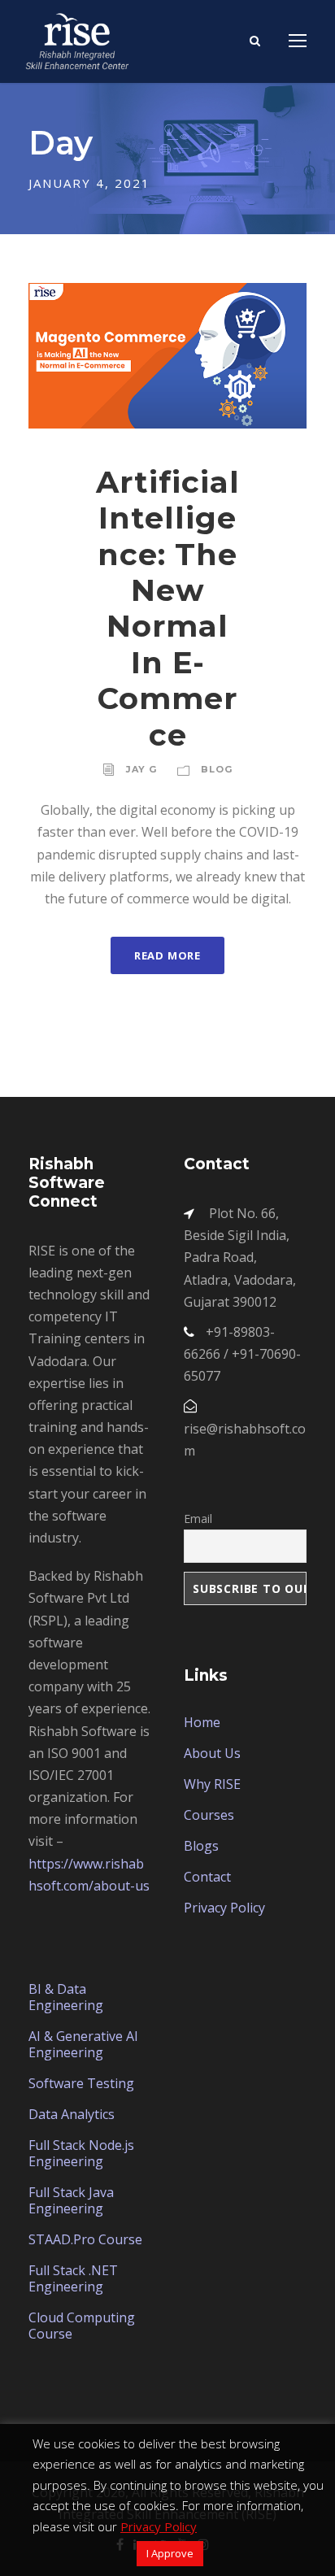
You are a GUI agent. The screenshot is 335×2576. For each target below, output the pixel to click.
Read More (167, 955)
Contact (207, 1877)
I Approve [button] (170, 2553)
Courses (209, 1815)
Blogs (201, 1846)
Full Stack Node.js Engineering (81, 2153)
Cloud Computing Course (82, 2326)
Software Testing (81, 2083)
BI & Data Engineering (66, 1997)
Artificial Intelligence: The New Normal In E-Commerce (168, 608)
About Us (212, 1753)
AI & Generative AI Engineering (83, 2044)
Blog (217, 769)
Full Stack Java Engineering (71, 2200)
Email (198, 1519)
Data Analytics (72, 2114)
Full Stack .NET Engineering (73, 2278)
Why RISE (212, 1784)
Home (202, 1722)
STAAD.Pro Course (85, 2239)
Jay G (141, 769)
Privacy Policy (224, 1908)
